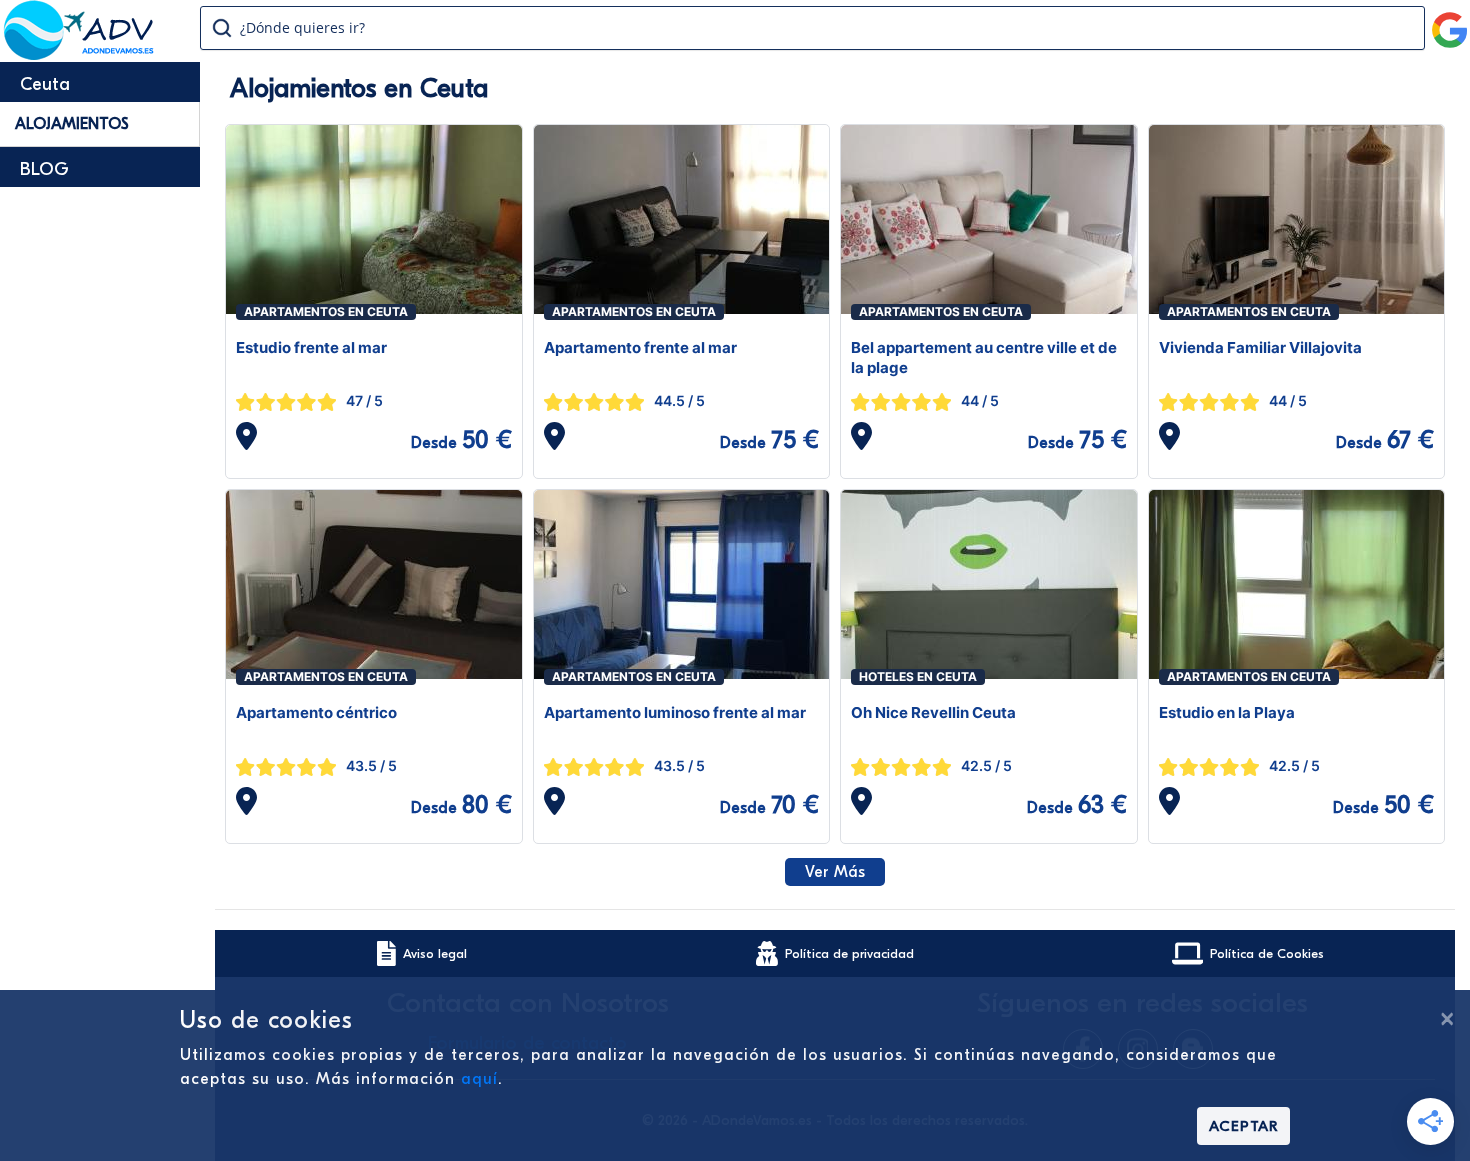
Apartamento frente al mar (640, 347)
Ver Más (835, 872)
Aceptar (1243, 1126)
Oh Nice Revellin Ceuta (933, 712)
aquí (479, 1079)
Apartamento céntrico (316, 712)
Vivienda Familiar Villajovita (1260, 347)
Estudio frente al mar (311, 347)
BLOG (44, 169)
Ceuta (45, 84)
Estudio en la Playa (1227, 712)
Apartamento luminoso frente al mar (675, 712)
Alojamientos (72, 124)
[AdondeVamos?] (79, 54)
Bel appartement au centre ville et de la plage (984, 357)
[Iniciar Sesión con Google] (1450, 22)
